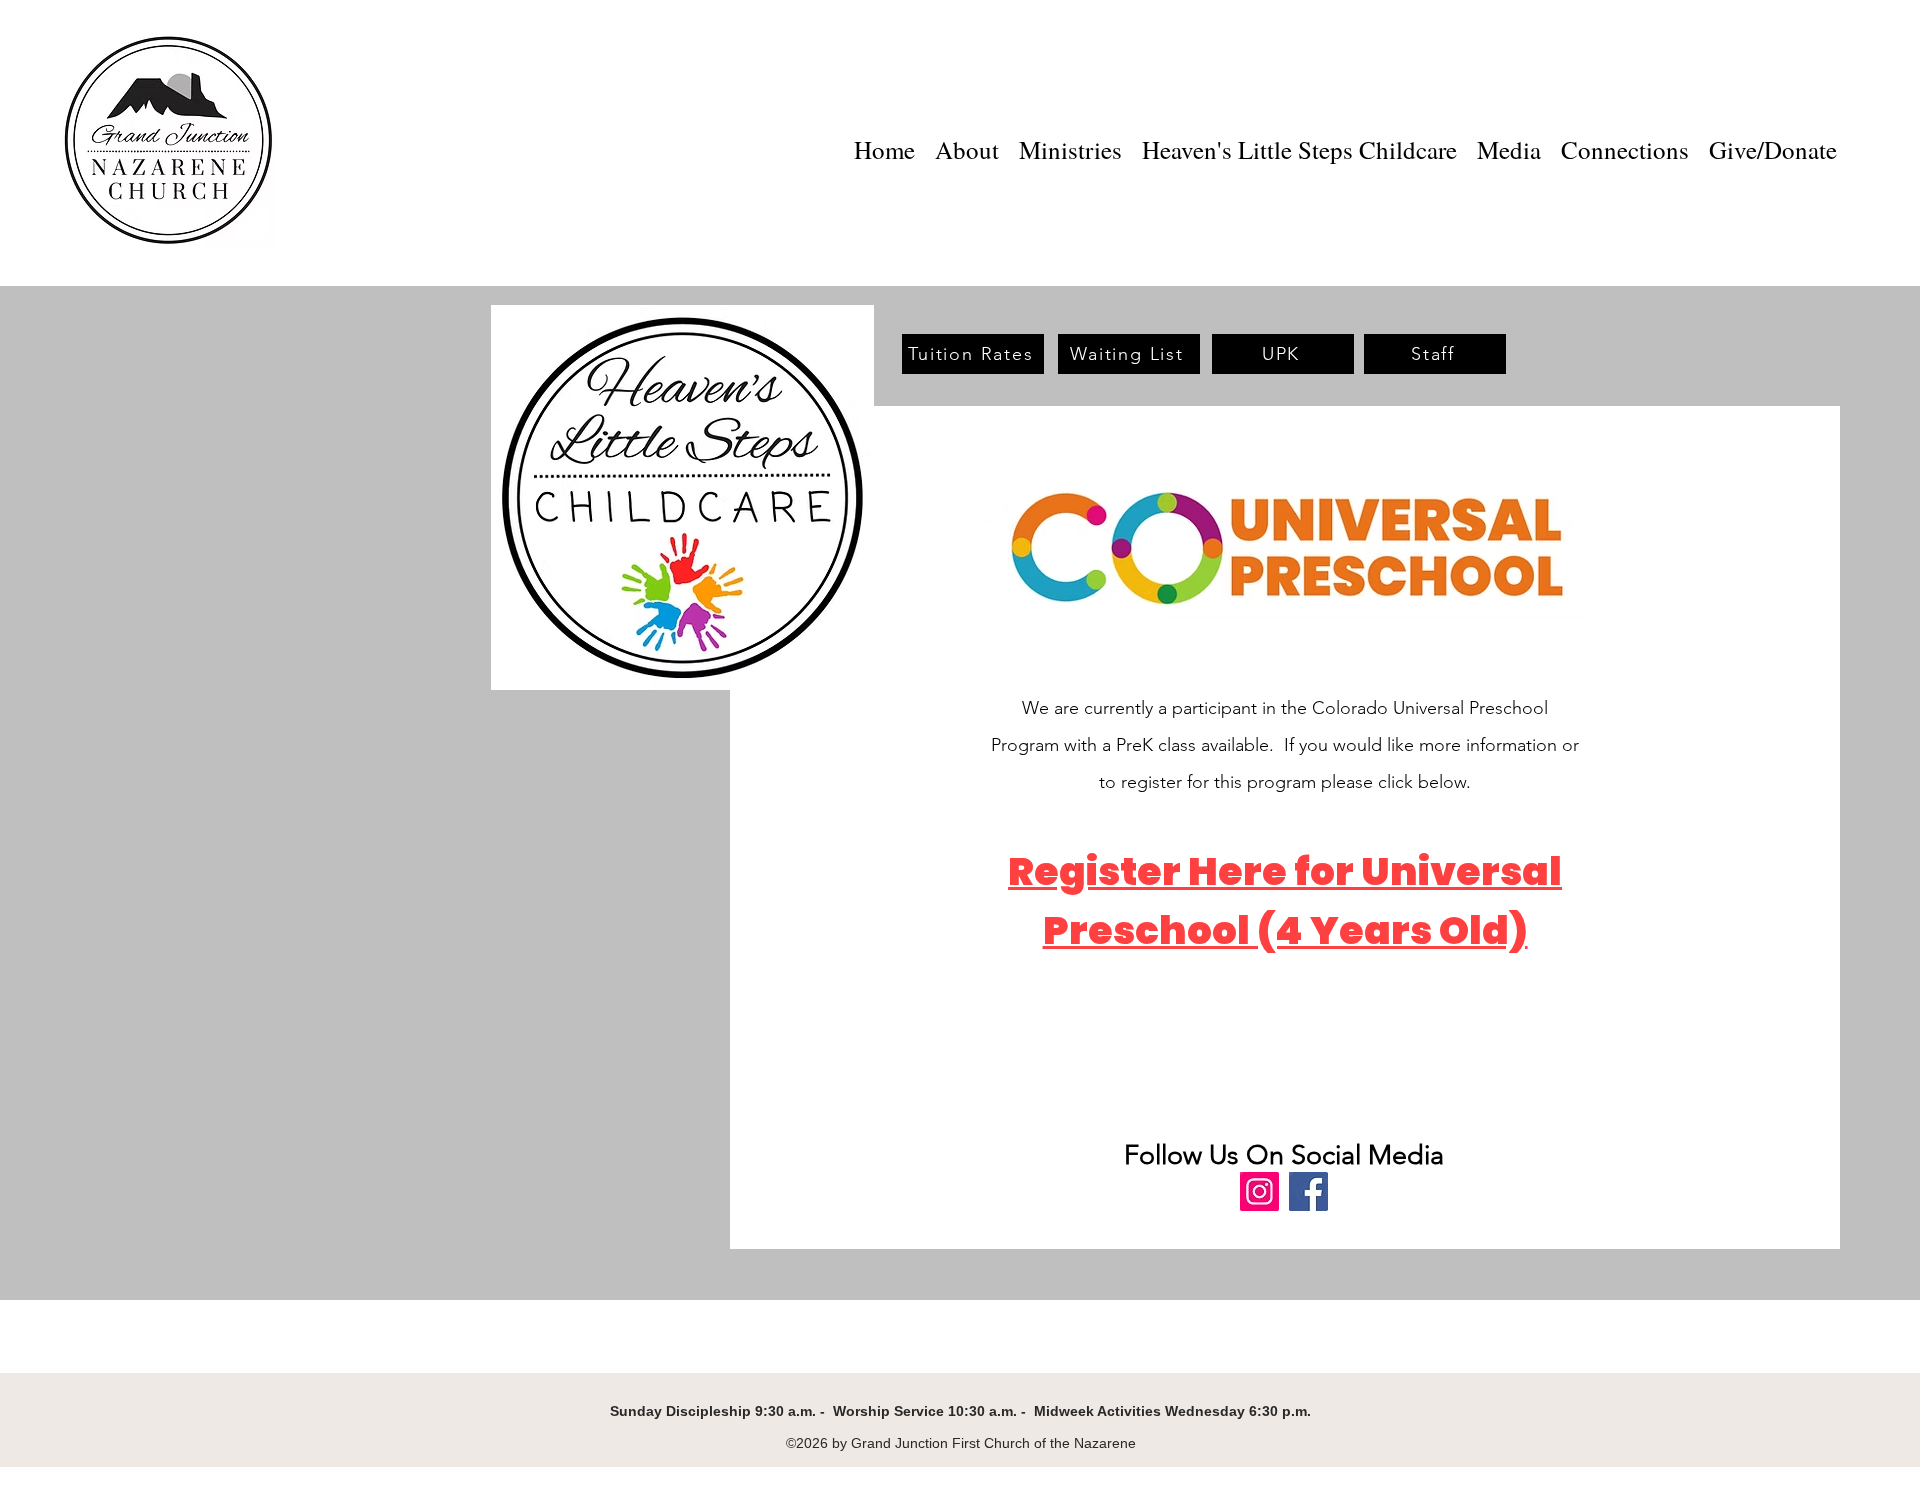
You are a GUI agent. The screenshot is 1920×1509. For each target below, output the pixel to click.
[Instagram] (1259, 1191)
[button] (1070, 143)
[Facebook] (1308, 1191)
